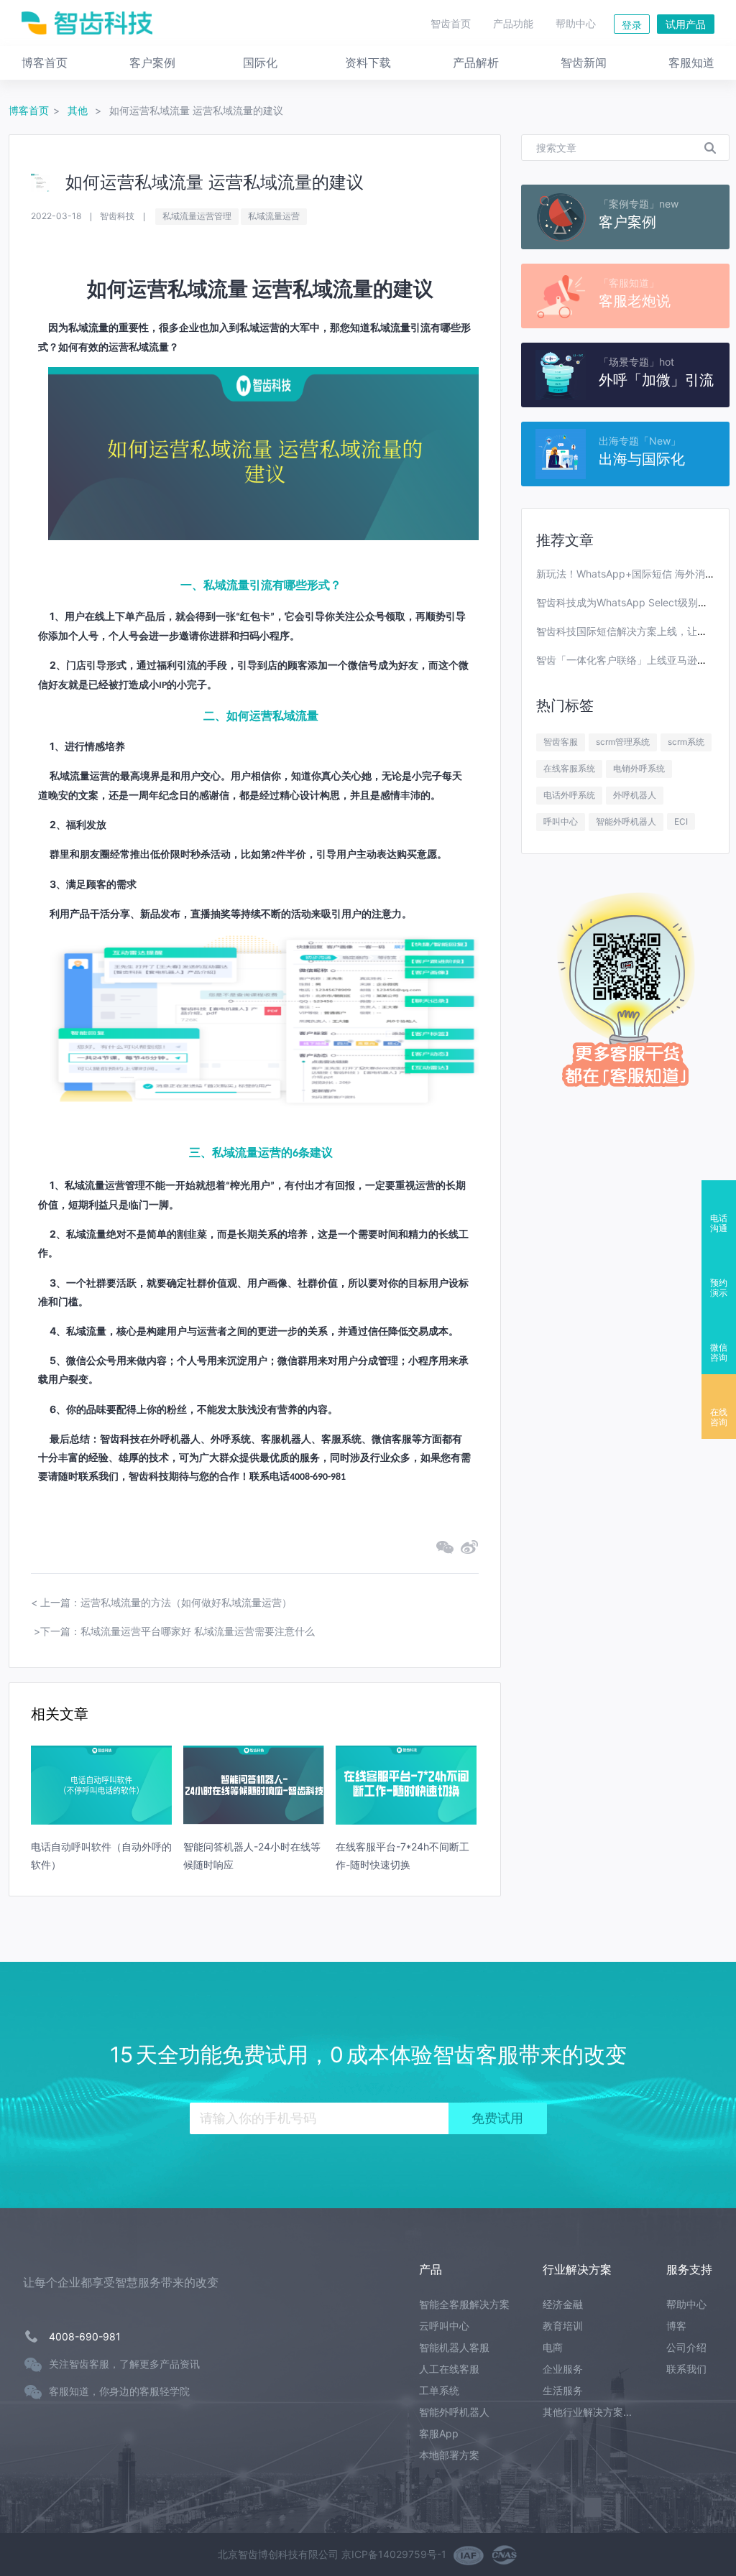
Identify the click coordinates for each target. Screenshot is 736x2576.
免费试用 (497, 2118)
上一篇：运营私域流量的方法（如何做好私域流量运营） (166, 1602)
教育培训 (563, 2326)
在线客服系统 (569, 768)
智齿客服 (561, 742)
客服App (439, 2433)
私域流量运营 (274, 216)
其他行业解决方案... (587, 2412)
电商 (553, 2347)
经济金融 (563, 2304)
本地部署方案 (449, 2455)
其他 (79, 110)
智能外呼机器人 (626, 821)
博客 (676, 2326)
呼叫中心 (561, 821)
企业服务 (563, 2369)
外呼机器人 (635, 795)
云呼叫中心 (444, 2326)
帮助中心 (576, 23)
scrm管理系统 (623, 742)
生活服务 (563, 2390)
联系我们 (686, 2369)
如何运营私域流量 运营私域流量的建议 (196, 110)
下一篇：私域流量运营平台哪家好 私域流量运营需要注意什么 (178, 1631)
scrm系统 (686, 742)
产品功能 (513, 23)
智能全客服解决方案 (464, 2304)
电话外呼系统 (569, 795)
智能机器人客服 (454, 2347)
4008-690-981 (85, 2336)
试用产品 (686, 24)
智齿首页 (451, 23)
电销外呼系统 (639, 768)
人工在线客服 (449, 2369)
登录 (632, 25)
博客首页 (29, 110)
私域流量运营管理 (197, 216)
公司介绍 (686, 2347)
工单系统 (439, 2390)
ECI (681, 821)
